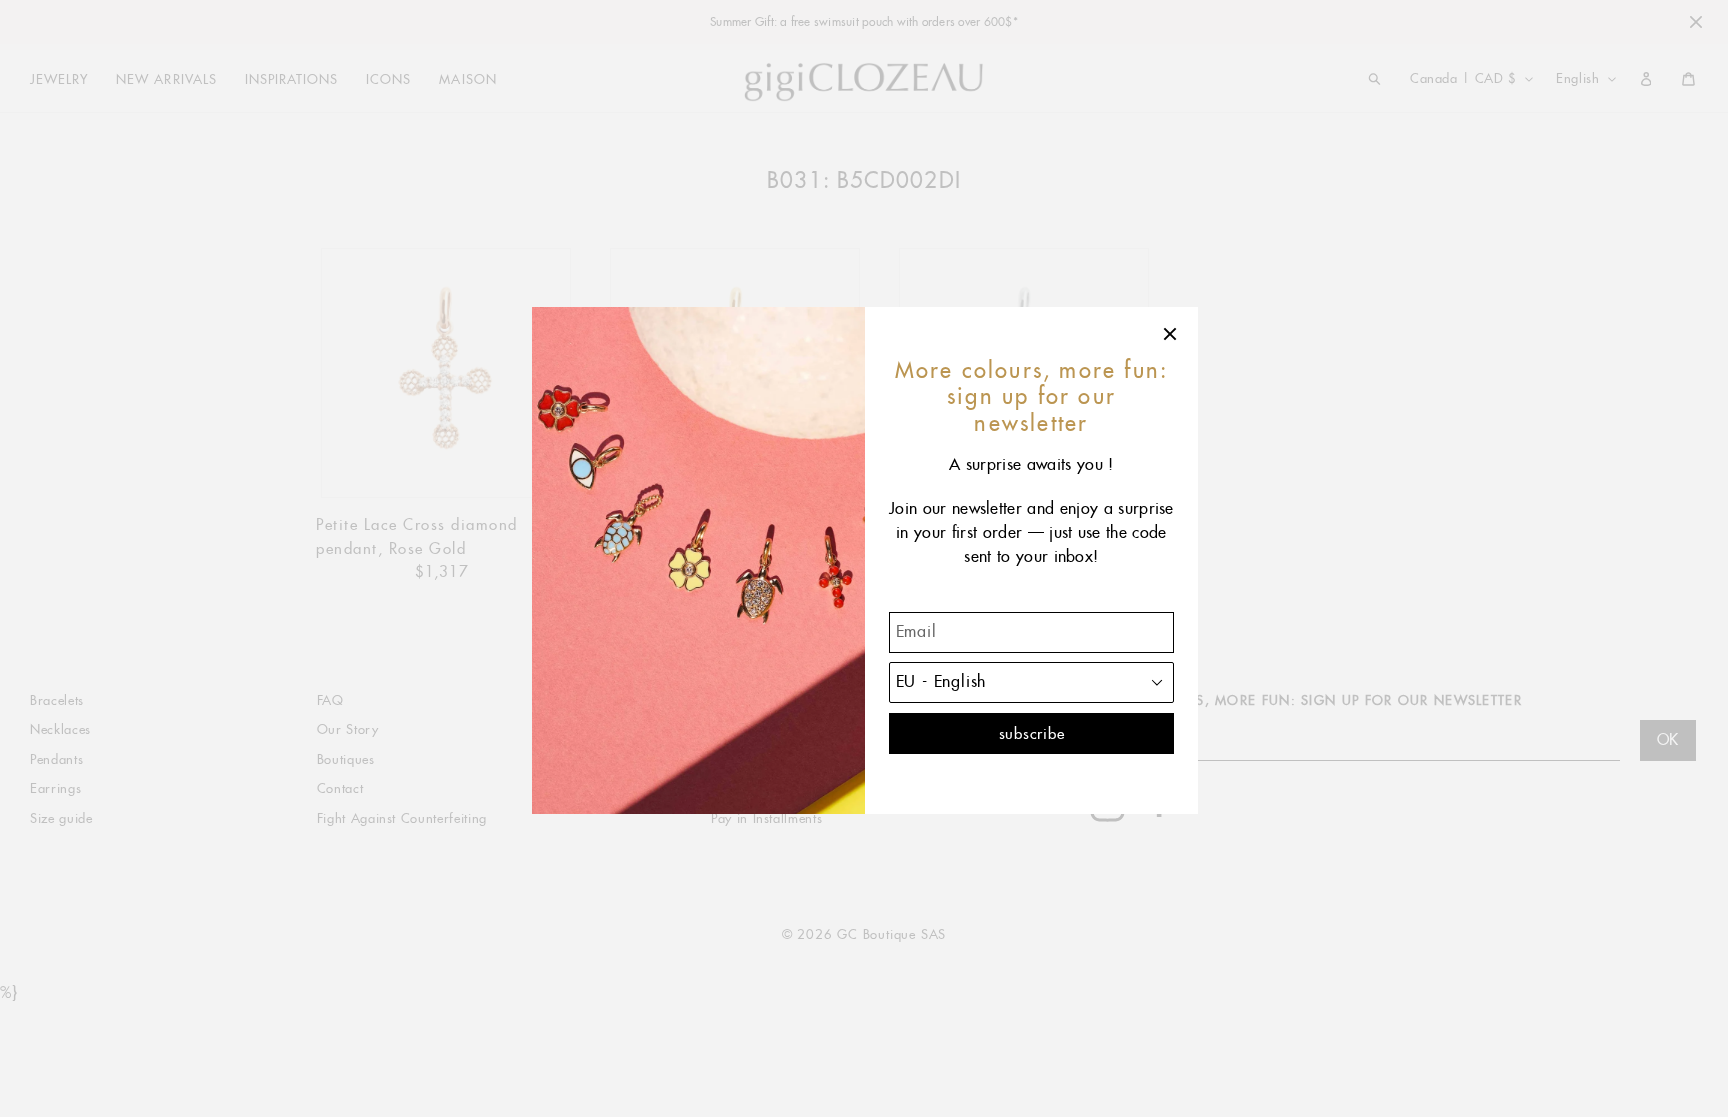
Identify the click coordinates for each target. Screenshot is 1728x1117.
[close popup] (1171, 334)
